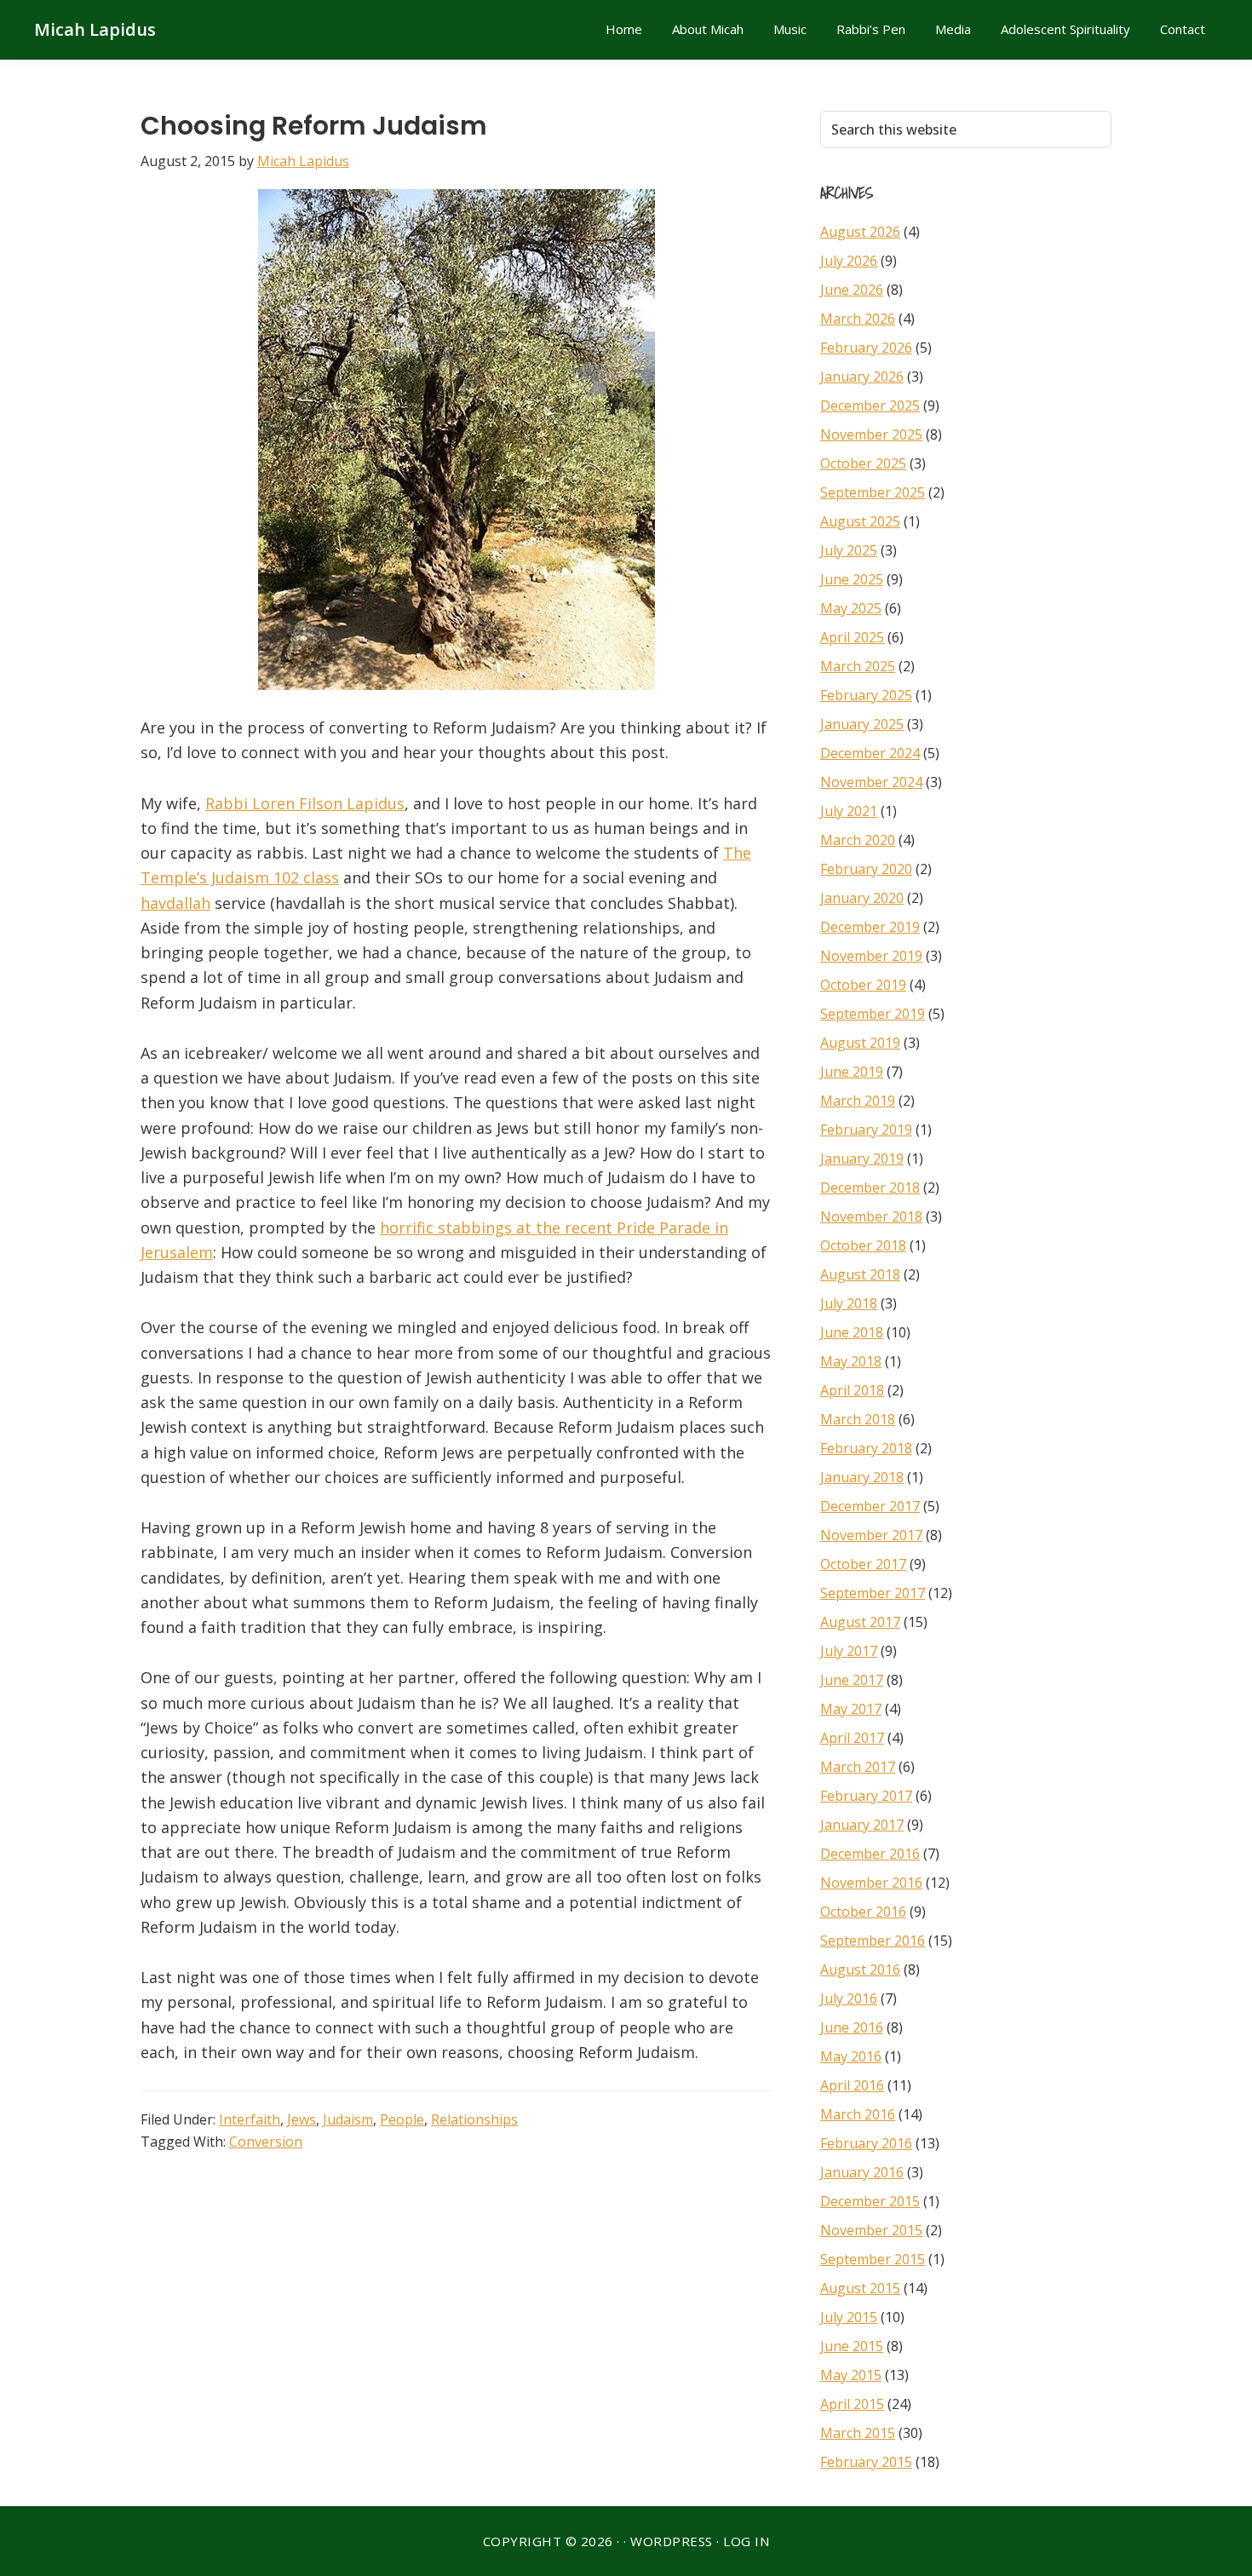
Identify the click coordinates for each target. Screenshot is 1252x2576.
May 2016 (851, 2056)
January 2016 (862, 2172)
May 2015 (851, 2375)
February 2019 (866, 1130)
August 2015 (860, 2288)
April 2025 (852, 637)
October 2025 (863, 463)
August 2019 (860, 1043)
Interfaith (250, 2119)
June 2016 (852, 2027)
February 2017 (866, 1796)
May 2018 (851, 1361)
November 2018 (871, 1216)
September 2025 (873, 492)
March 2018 (858, 1419)
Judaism (348, 2119)
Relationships (474, 2119)
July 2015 (849, 2317)
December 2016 (870, 1854)
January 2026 (862, 377)
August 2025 (860, 521)
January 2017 (862, 1825)
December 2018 (870, 1187)
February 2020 (866, 869)
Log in (746, 2541)
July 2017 (849, 1651)
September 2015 (873, 2259)
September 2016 (873, 1941)
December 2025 (870, 405)
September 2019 (873, 1014)
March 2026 (858, 319)
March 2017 (858, 1767)
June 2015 (852, 2346)
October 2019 (863, 985)
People (402, 2119)
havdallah (175, 903)
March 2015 (858, 2433)
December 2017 (870, 1506)
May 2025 (851, 608)
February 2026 (866, 348)
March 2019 (858, 1101)
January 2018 (862, 1477)
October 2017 (863, 1564)
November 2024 (871, 782)
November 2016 (871, 1883)
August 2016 (860, 1969)
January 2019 (862, 1159)
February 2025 (866, 695)
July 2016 (849, 1998)
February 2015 (866, 2462)
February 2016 (866, 2143)
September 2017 (873, 1593)
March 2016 (858, 2114)
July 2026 (849, 261)
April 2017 (852, 1738)
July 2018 (849, 1303)
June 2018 (852, 1332)
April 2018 (852, 1390)
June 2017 (852, 1680)
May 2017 (851, 1709)
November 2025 (871, 434)
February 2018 (866, 1448)
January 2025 (862, 724)
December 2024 (870, 753)
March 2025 (858, 666)
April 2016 (852, 2085)
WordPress (672, 2541)
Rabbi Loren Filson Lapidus (305, 803)
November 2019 (871, 956)
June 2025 (852, 579)
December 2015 (870, 2201)
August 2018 (860, 1274)
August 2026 (860, 232)
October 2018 (863, 1245)
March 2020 (858, 840)
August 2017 (860, 1622)
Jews (302, 2119)
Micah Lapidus (95, 29)
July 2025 (849, 550)
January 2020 (862, 898)
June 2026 (852, 290)
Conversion (266, 2142)
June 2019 (852, 1072)
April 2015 (852, 2404)
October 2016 (863, 1912)
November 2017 (871, 1535)
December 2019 (870, 927)
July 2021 (849, 811)
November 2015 (871, 2230)
